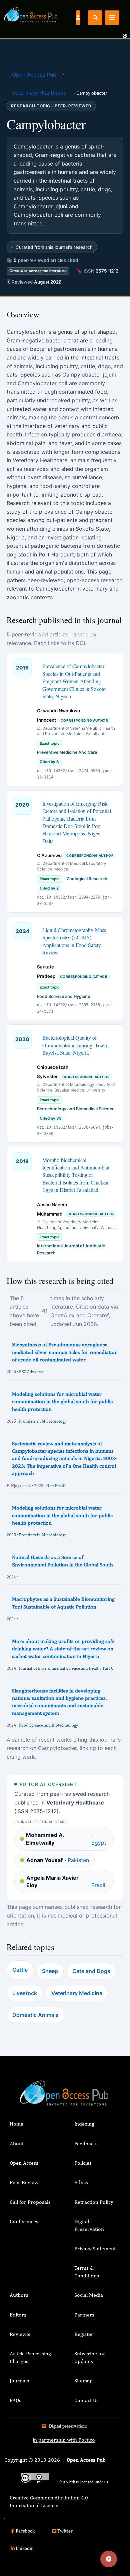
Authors (19, 2295)
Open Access (24, 2163)
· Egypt (66, 1839)
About (17, 2143)
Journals (19, 2381)
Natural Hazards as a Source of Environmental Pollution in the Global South (62, 1561)
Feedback (85, 2143)
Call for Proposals (30, 2202)
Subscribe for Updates (90, 2357)
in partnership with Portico (64, 2440)
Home (16, 2124)
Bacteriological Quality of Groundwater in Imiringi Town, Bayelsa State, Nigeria (75, 1045)
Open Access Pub (34, 75)
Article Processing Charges (30, 2357)
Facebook (25, 2531)
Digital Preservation (89, 2225)
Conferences (24, 2221)
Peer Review (24, 2182)
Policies (83, 2163)
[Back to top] (109, 2559)
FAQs (15, 2400)
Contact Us (86, 2400)
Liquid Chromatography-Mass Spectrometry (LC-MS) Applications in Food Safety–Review (74, 941)
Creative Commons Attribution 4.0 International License (49, 2501)
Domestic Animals (35, 2015)
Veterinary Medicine (77, 1993)
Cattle (20, 1970)
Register (84, 2334)
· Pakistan (58, 1860)
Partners (84, 2315)
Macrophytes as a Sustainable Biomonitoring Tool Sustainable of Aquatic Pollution (63, 1603)
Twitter (65, 2531)
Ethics (81, 2182)
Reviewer (20, 2334)
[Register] (78, 17)
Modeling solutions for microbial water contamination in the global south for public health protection (62, 1402)
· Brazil (66, 1881)
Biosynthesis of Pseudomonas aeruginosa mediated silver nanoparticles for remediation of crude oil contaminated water (65, 1352)
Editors (18, 2315)
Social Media (89, 2295)
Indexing (84, 2124)
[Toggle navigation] (112, 18)
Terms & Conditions (87, 2272)
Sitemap (83, 2381)
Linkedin (25, 2548)
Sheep (50, 1971)
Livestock (25, 1993)
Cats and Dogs (91, 1971)
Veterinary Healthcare (39, 93)
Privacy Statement (95, 2248)
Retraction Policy (94, 2202)
